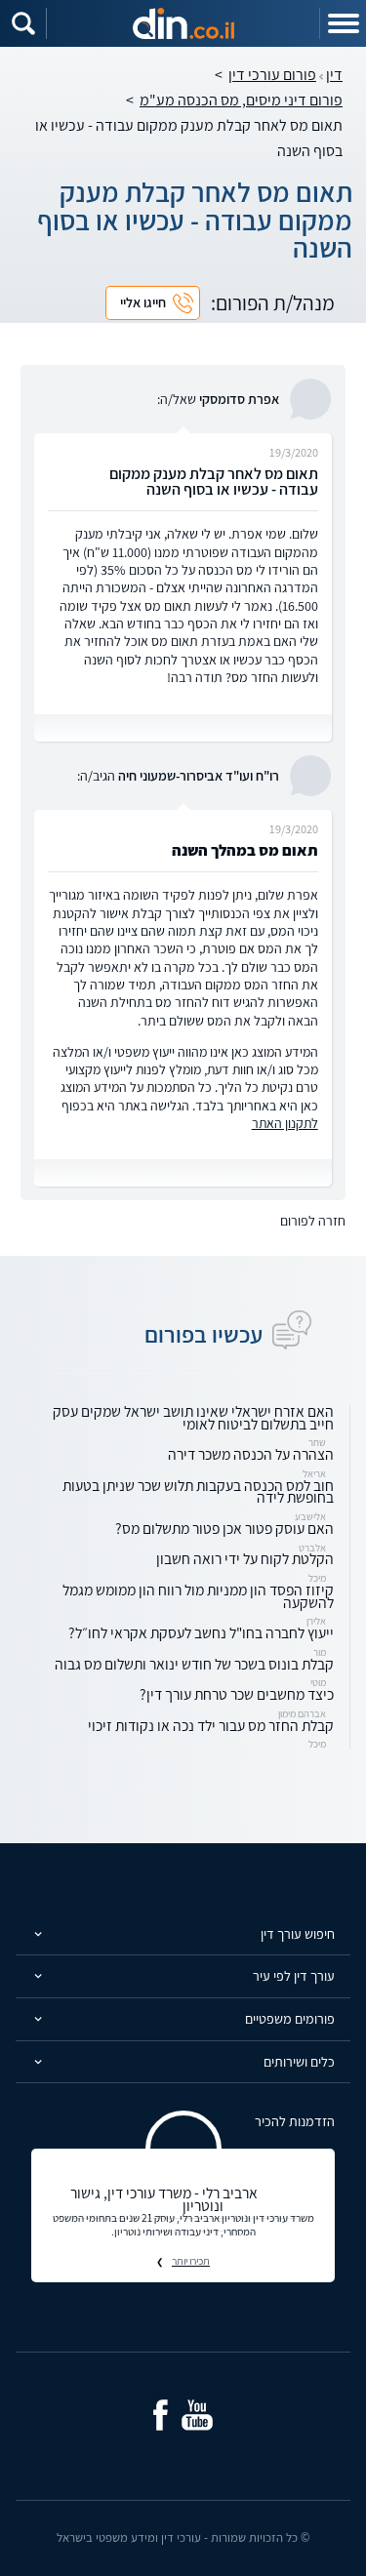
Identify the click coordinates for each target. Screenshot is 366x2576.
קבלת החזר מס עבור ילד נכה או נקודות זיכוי (211, 1725)
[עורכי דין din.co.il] (183, 23)
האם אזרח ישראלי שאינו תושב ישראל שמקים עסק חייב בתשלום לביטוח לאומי (193, 1417)
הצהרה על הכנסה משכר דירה (251, 1454)
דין (334, 75)
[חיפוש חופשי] (23, 23)
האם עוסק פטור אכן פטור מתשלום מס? (224, 1528)
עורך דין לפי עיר (294, 1975)
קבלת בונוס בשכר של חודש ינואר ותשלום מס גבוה (194, 1664)
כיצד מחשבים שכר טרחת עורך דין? (237, 1694)
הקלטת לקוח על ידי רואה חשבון (245, 1558)
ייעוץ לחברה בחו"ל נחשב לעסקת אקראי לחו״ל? (201, 1632)
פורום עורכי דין (272, 75)
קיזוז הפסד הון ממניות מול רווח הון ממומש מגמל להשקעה (198, 1596)
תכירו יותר (191, 2261)
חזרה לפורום (313, 1221)
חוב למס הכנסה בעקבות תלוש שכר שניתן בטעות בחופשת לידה (198, 1491)
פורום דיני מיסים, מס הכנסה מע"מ (241, 100)
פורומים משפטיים (290, 2018)
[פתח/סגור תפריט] (343, 23)
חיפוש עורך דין (298, 1933)
